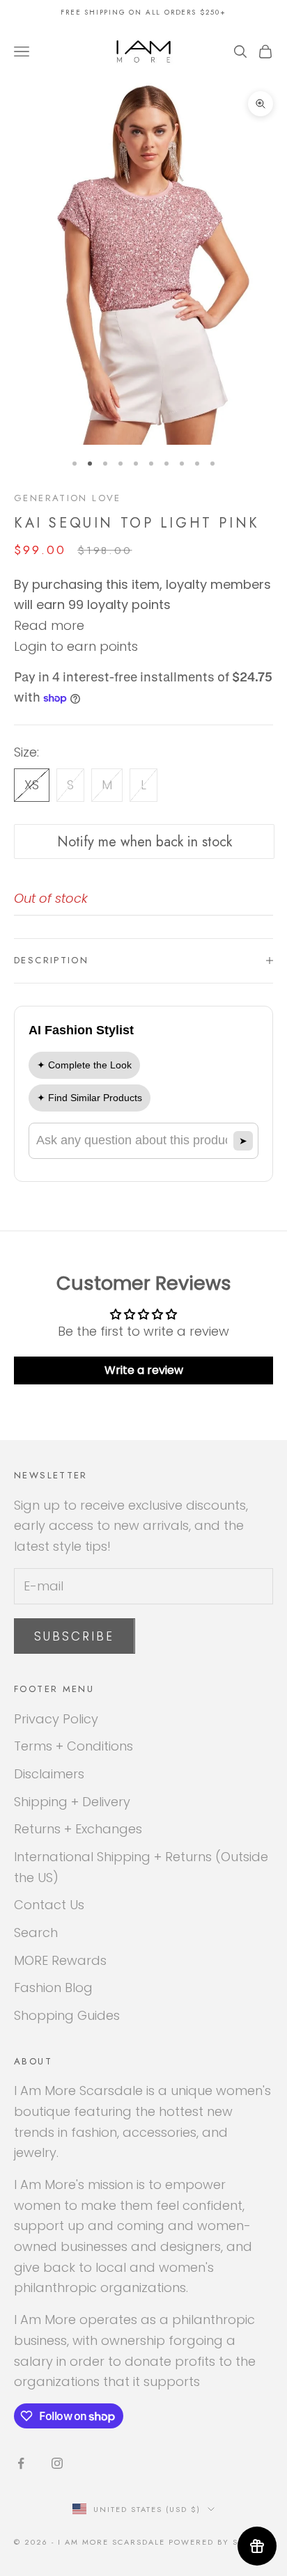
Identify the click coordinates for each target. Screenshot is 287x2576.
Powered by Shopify (221, 2542)
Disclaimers (49, 1774)
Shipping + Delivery (72, 1802)
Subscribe (75, 1636)
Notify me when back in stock (145, 842)
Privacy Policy (56, 1719)
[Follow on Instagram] (57, 2463)
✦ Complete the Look (84, 1065)
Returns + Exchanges (78, 1829)
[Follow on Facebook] (21, 2463)
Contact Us (49, 1905)
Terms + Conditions (73, 1746)
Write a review (144, 1370)
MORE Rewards (60, 1960)
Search (36, 1933)
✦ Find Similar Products (90, 1098)
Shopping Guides (67, 2015)
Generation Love (68, 498)
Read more (49, 625)
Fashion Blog (53, 1988)
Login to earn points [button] (76, 646)
